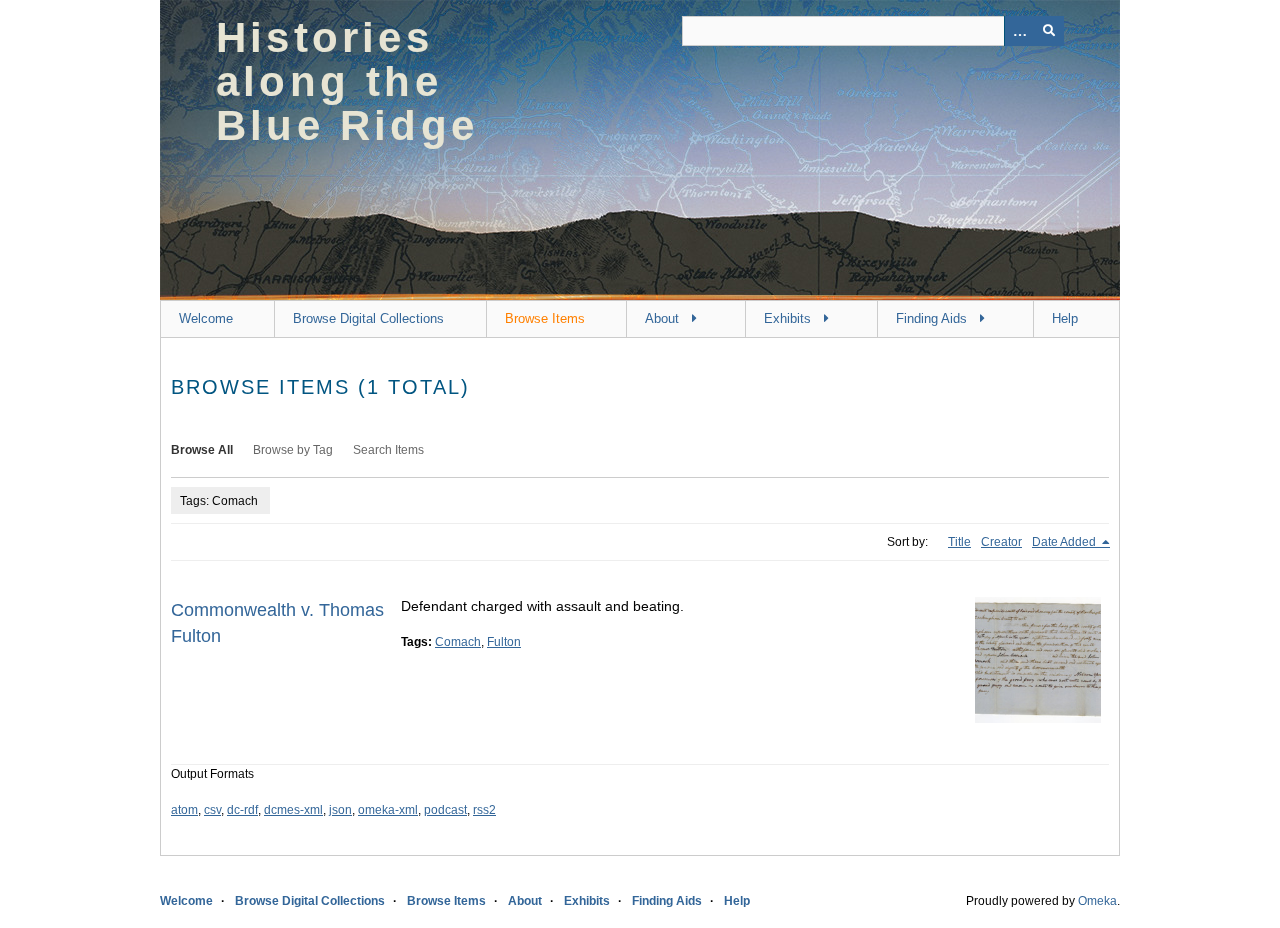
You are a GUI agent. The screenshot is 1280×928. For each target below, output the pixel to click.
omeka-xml (388, 810)
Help (1065, 318)
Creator (1001, 542)
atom (184, 810)
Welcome (206, 318)
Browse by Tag (293, 450)
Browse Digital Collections (368, 318)
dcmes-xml (293, 810)
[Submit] (1049, 31)
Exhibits (787, 318)
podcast (445, 810)
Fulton (504, 642)
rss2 (484, 810)
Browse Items (545, 318)
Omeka (1097, 901)
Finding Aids (931, 318)
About (662, 318)
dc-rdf (242, 810)
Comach (458, 642)
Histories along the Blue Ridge (347, 81)
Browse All (202, 450)
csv (212, 810)
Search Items (388, 450)
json (340, 810)
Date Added (1065, 542)
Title (959, 542)
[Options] (1019, 31)
